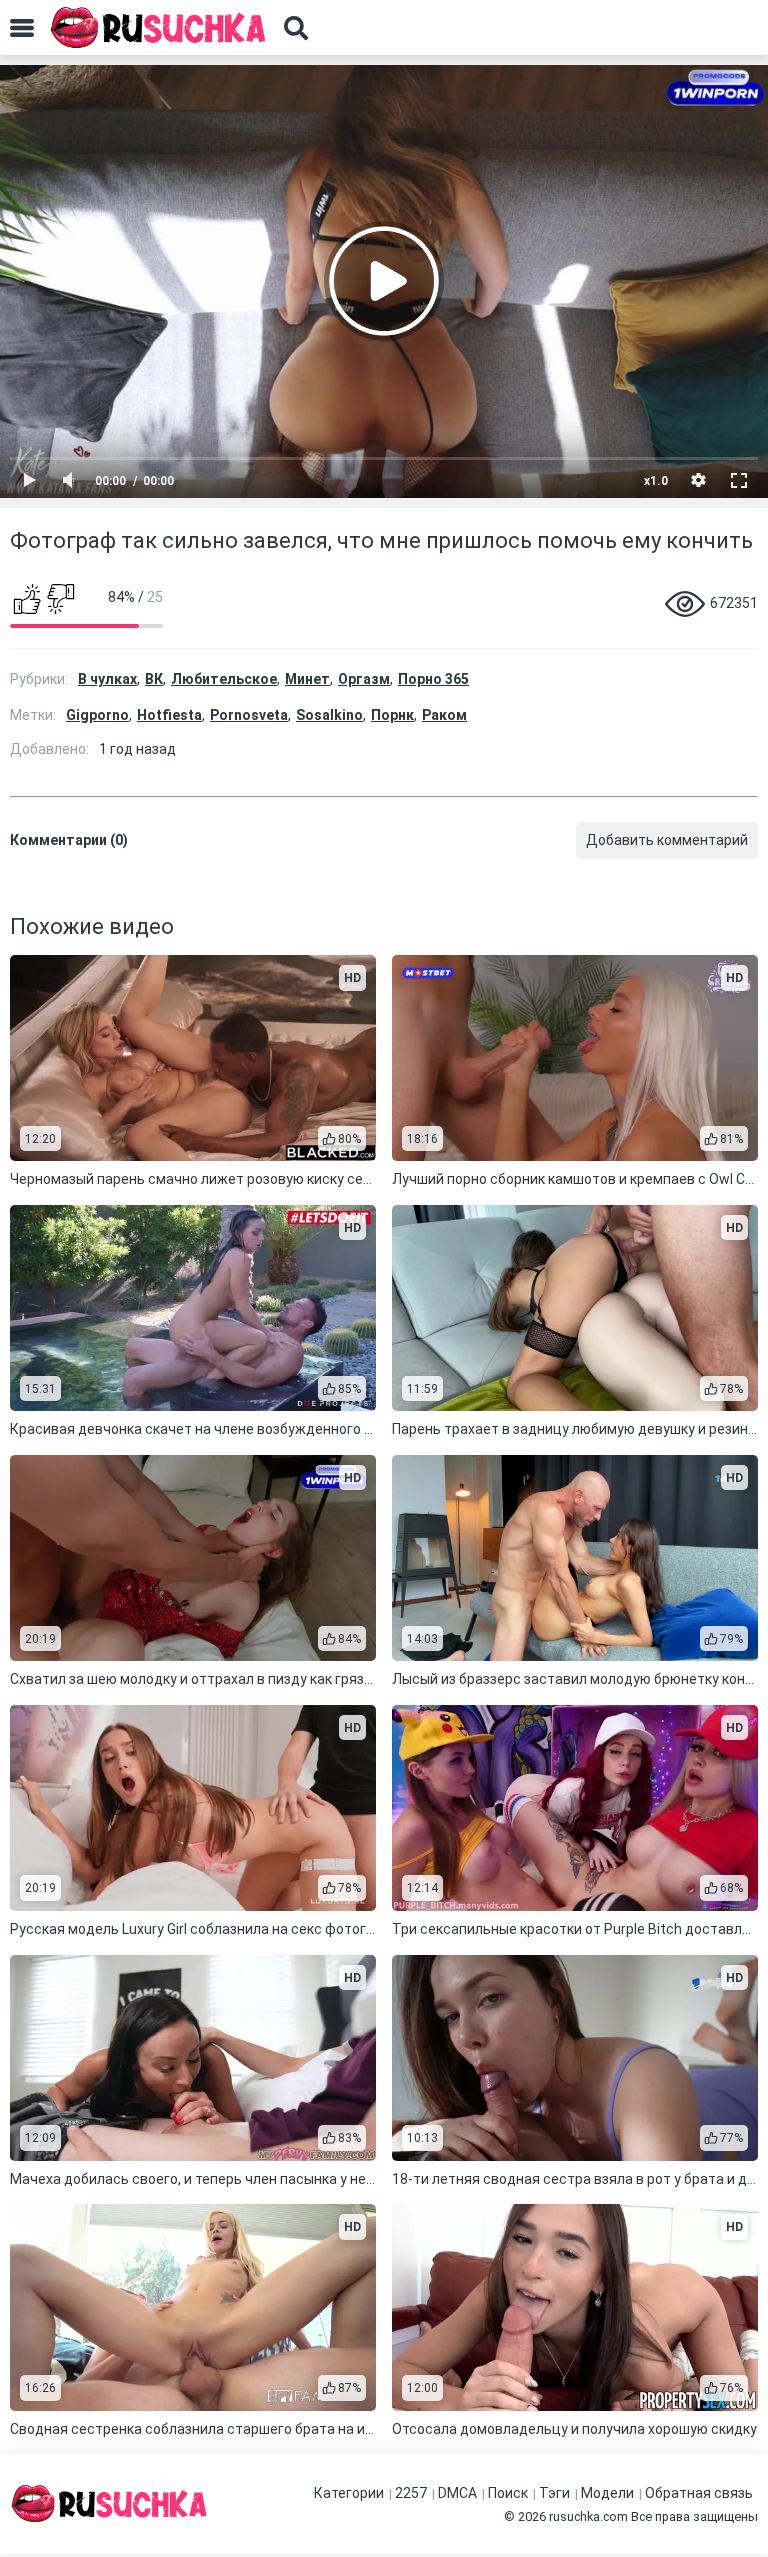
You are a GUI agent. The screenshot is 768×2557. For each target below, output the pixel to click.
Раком (444, 715)
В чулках (107, 679)
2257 (411, 2493)
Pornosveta (249, 715)
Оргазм (364, 679)
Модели (607, 2493)
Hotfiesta (169, 715)
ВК (154, 679)
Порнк (392, 715)
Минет (307, 679)
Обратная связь (699, 2493)
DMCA (457, 2493)
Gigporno (97, 715)
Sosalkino (329, 715)
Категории (349, 2493)
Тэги (554, 2493)
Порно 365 (433, 679)
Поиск (508, 2493)
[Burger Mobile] (22, 28)
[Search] (296, 28)
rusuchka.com (588, 2516)
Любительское (224, 679)
